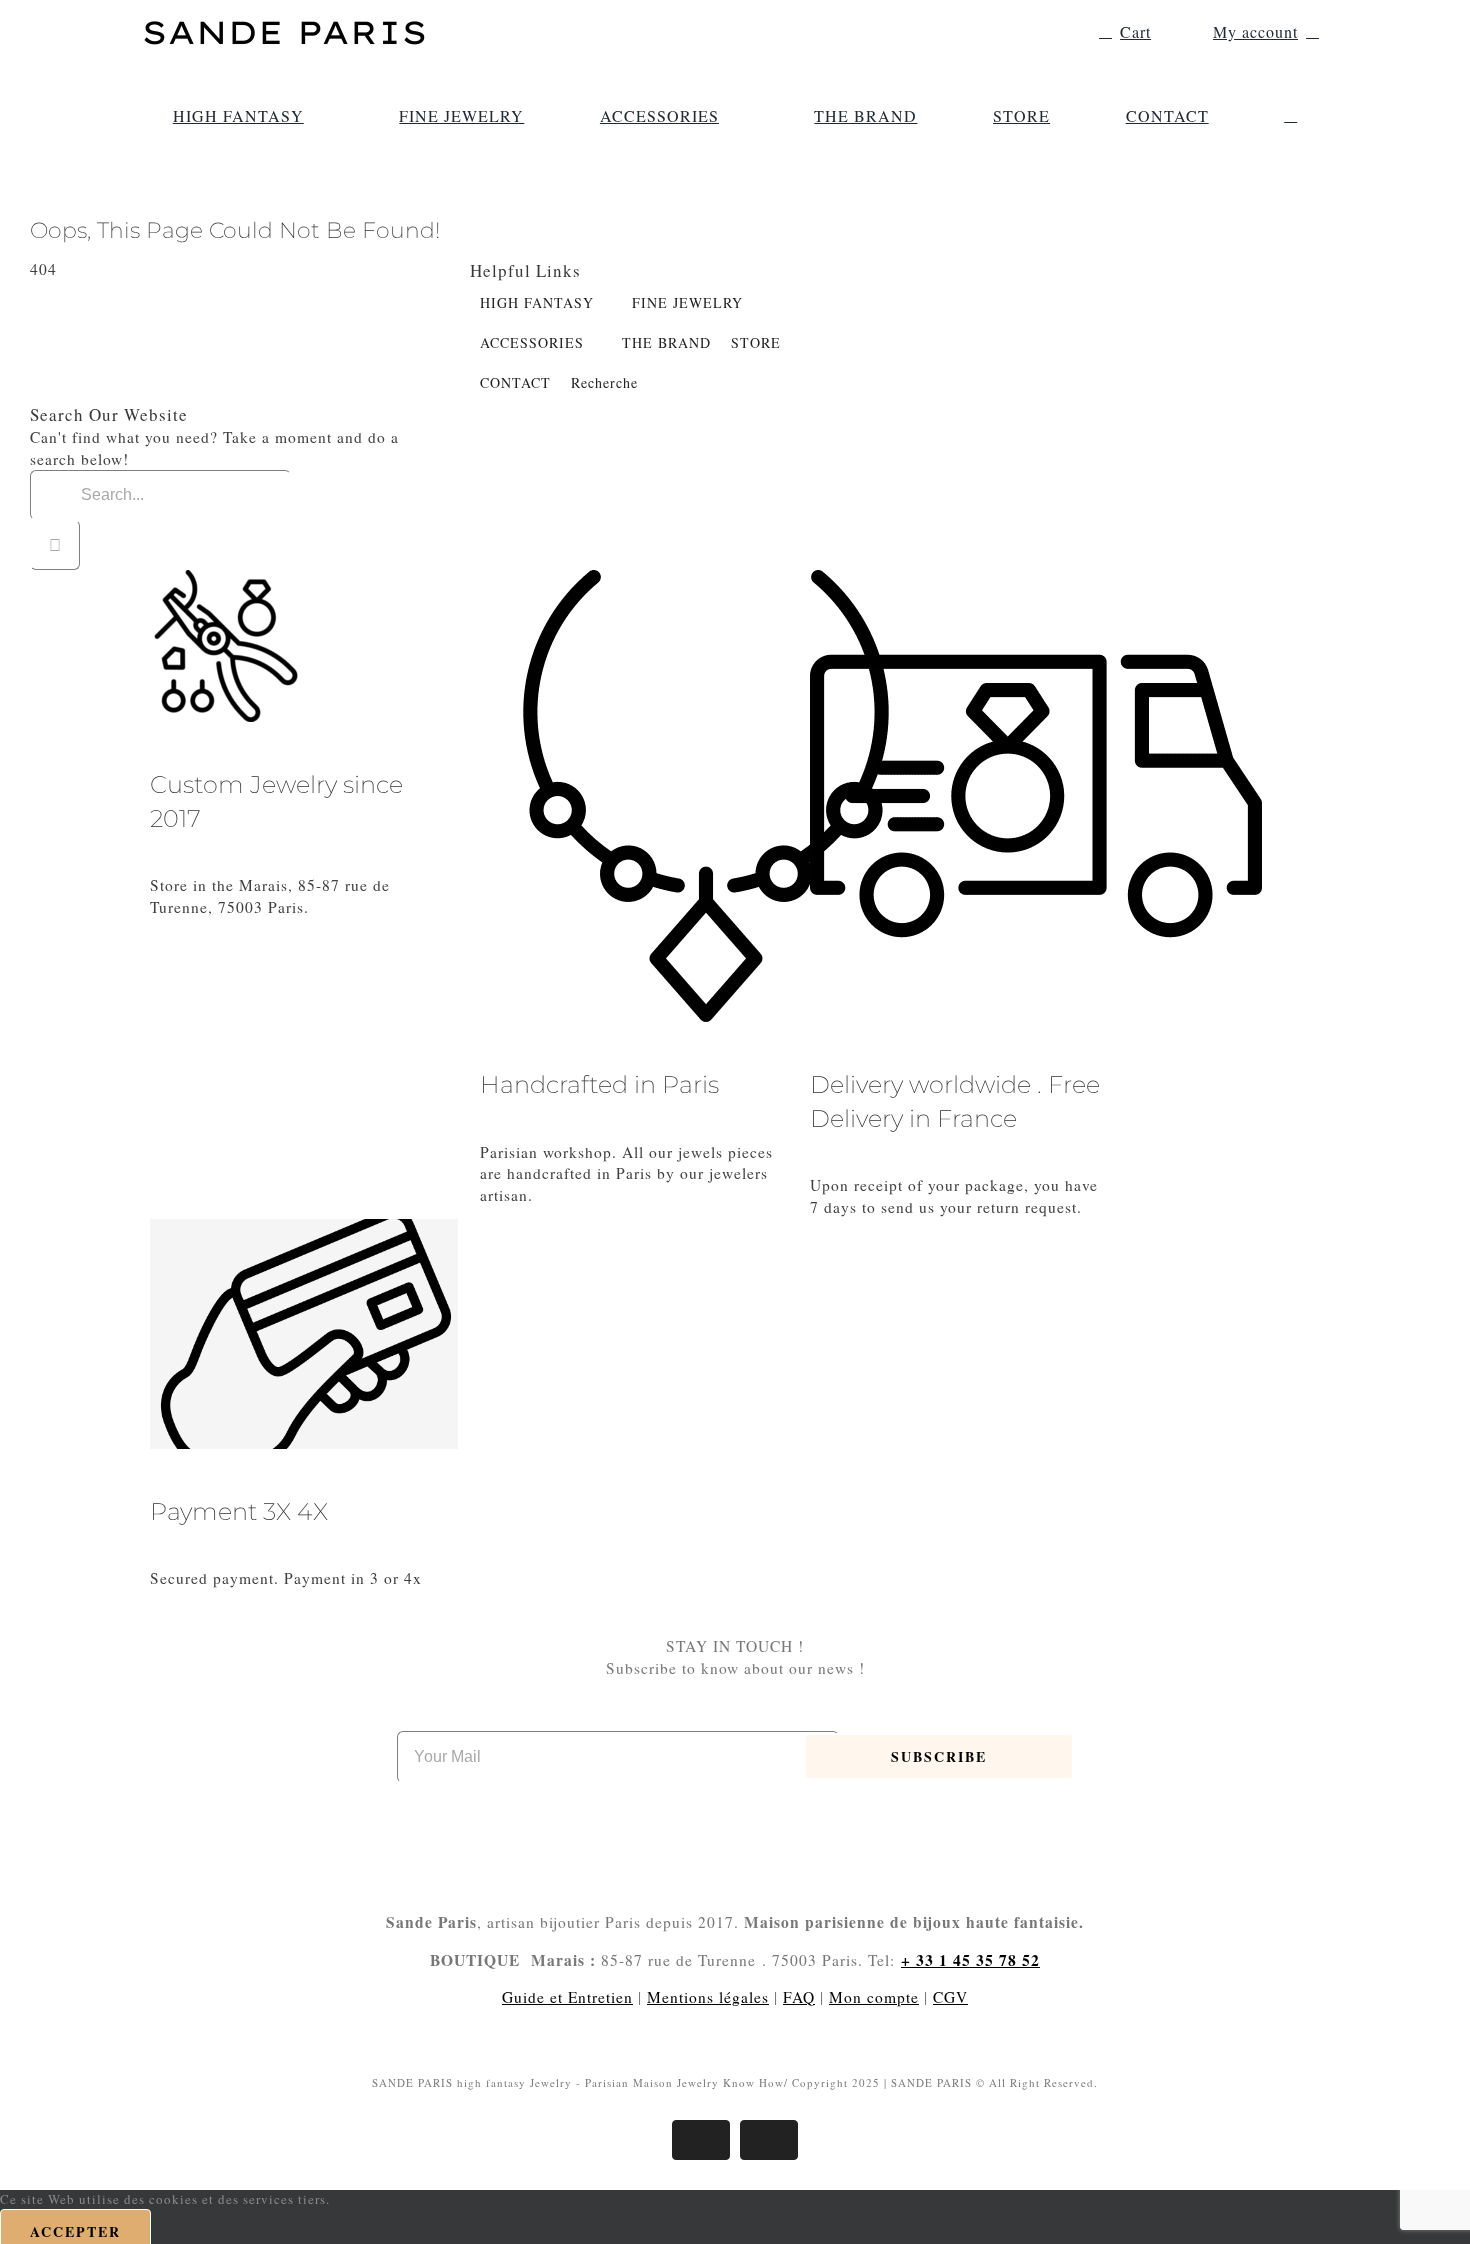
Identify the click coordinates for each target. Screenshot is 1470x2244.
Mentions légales (708, 1997)
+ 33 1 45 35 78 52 (970, 1960)
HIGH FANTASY (537, 302)
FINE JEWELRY (687, 302)
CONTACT (515, 382)
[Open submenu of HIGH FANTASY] (314, 116)
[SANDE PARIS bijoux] (285, 20)
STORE (756, 342)
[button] (1290, 116)
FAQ (799, 1997)
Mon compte (874, 1997)
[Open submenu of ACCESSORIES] (729, 116)
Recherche (604, 382)
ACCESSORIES (532, 342)
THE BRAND (666, 342)
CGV (950, 1997)
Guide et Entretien (567, 1997)
